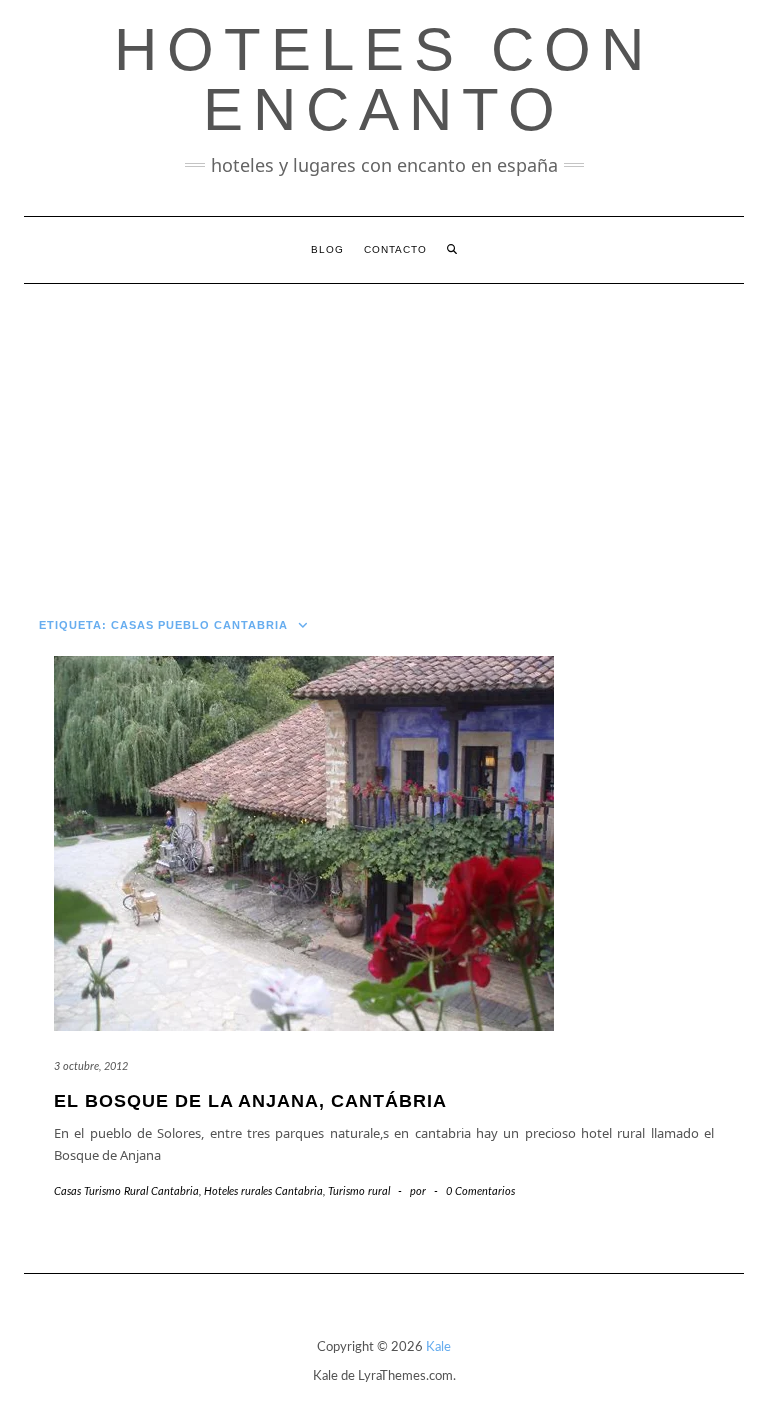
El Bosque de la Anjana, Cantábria (250, 1101)
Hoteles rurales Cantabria (263, 1191)
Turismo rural (359, 1191)
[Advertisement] (384, 434)
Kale (438, 1347)
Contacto (395, 249)
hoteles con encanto (384, 79)
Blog (327, 249)
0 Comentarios (480, 1191)
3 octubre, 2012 (91, 1066)
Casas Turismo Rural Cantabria (126, 1191)
